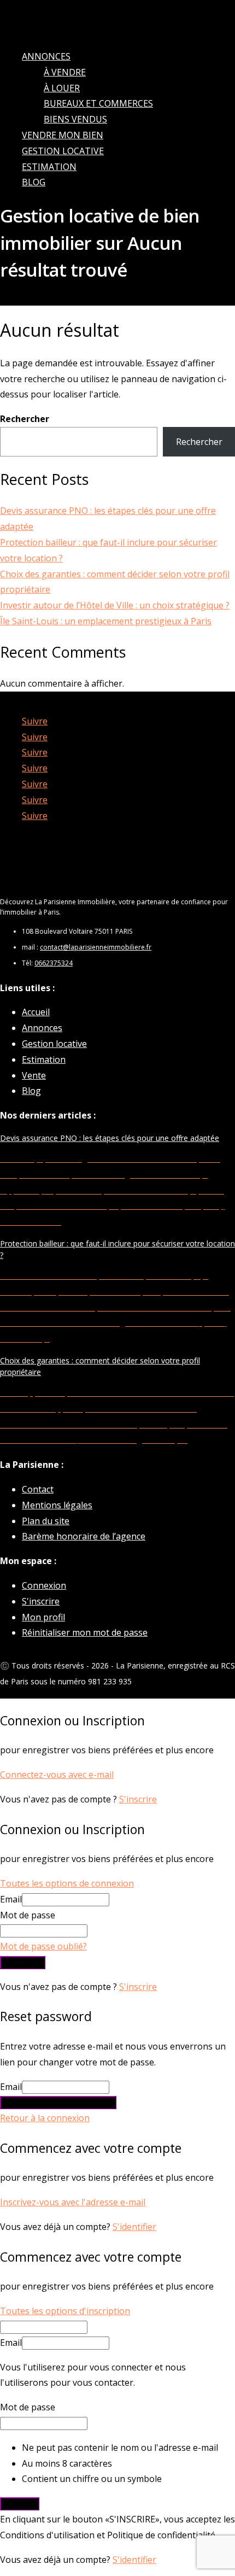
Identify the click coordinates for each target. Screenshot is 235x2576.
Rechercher (25, 419)
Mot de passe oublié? (43, 1946)
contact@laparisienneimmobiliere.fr (96, 947)
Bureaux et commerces (98, 103)
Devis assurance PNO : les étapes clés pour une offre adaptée (110, 1138)
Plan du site (46, 1521)
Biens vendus (75, 119)
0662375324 (54, 963)
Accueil (36, 1012)
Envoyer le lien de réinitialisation (58, 2103)
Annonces (46, 56)
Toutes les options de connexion (67, 1883)
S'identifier (134, 2227)
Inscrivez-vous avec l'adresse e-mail (73, 2202)
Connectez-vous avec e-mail (57, 1775)
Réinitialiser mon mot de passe (85, 1632)
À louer (62, 88)
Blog (34, 182)
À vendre (65, 72)
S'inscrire (41, 1601)
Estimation (49, 167)
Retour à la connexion (45, 2118)
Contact (38, 1489)
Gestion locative (63, 151)
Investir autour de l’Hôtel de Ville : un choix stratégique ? (115, 605)
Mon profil (43, 1617)
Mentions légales (57, 1505)
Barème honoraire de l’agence (84, 1536)
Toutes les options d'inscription (65, 2311)
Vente (34, 1075)
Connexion (44, 1585)
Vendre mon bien (63, 135)
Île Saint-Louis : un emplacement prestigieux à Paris (106, 621)
